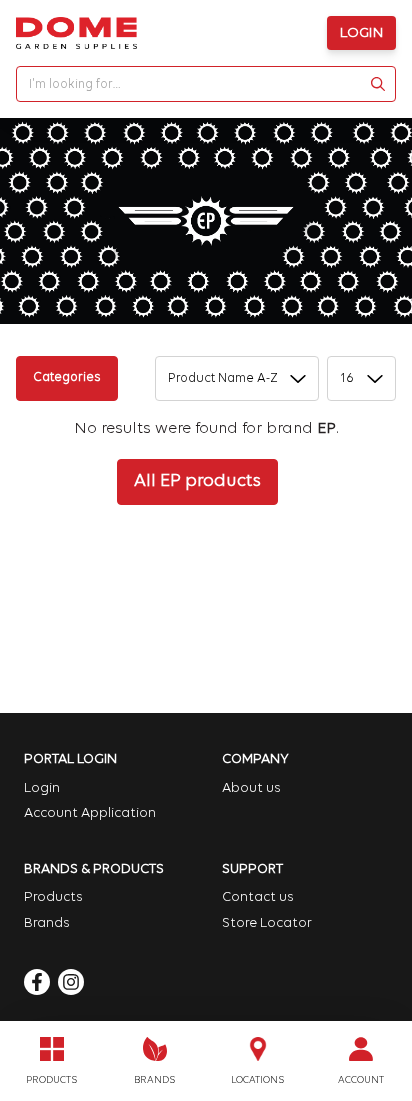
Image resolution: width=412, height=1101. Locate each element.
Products (53, 897)
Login (361, 33)
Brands (47, 923)
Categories (67, 377)
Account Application (90, 813)
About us (251, 788)
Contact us (258, 897)
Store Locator (267, 923)
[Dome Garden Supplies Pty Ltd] (76, 33)
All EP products (197, 482)
